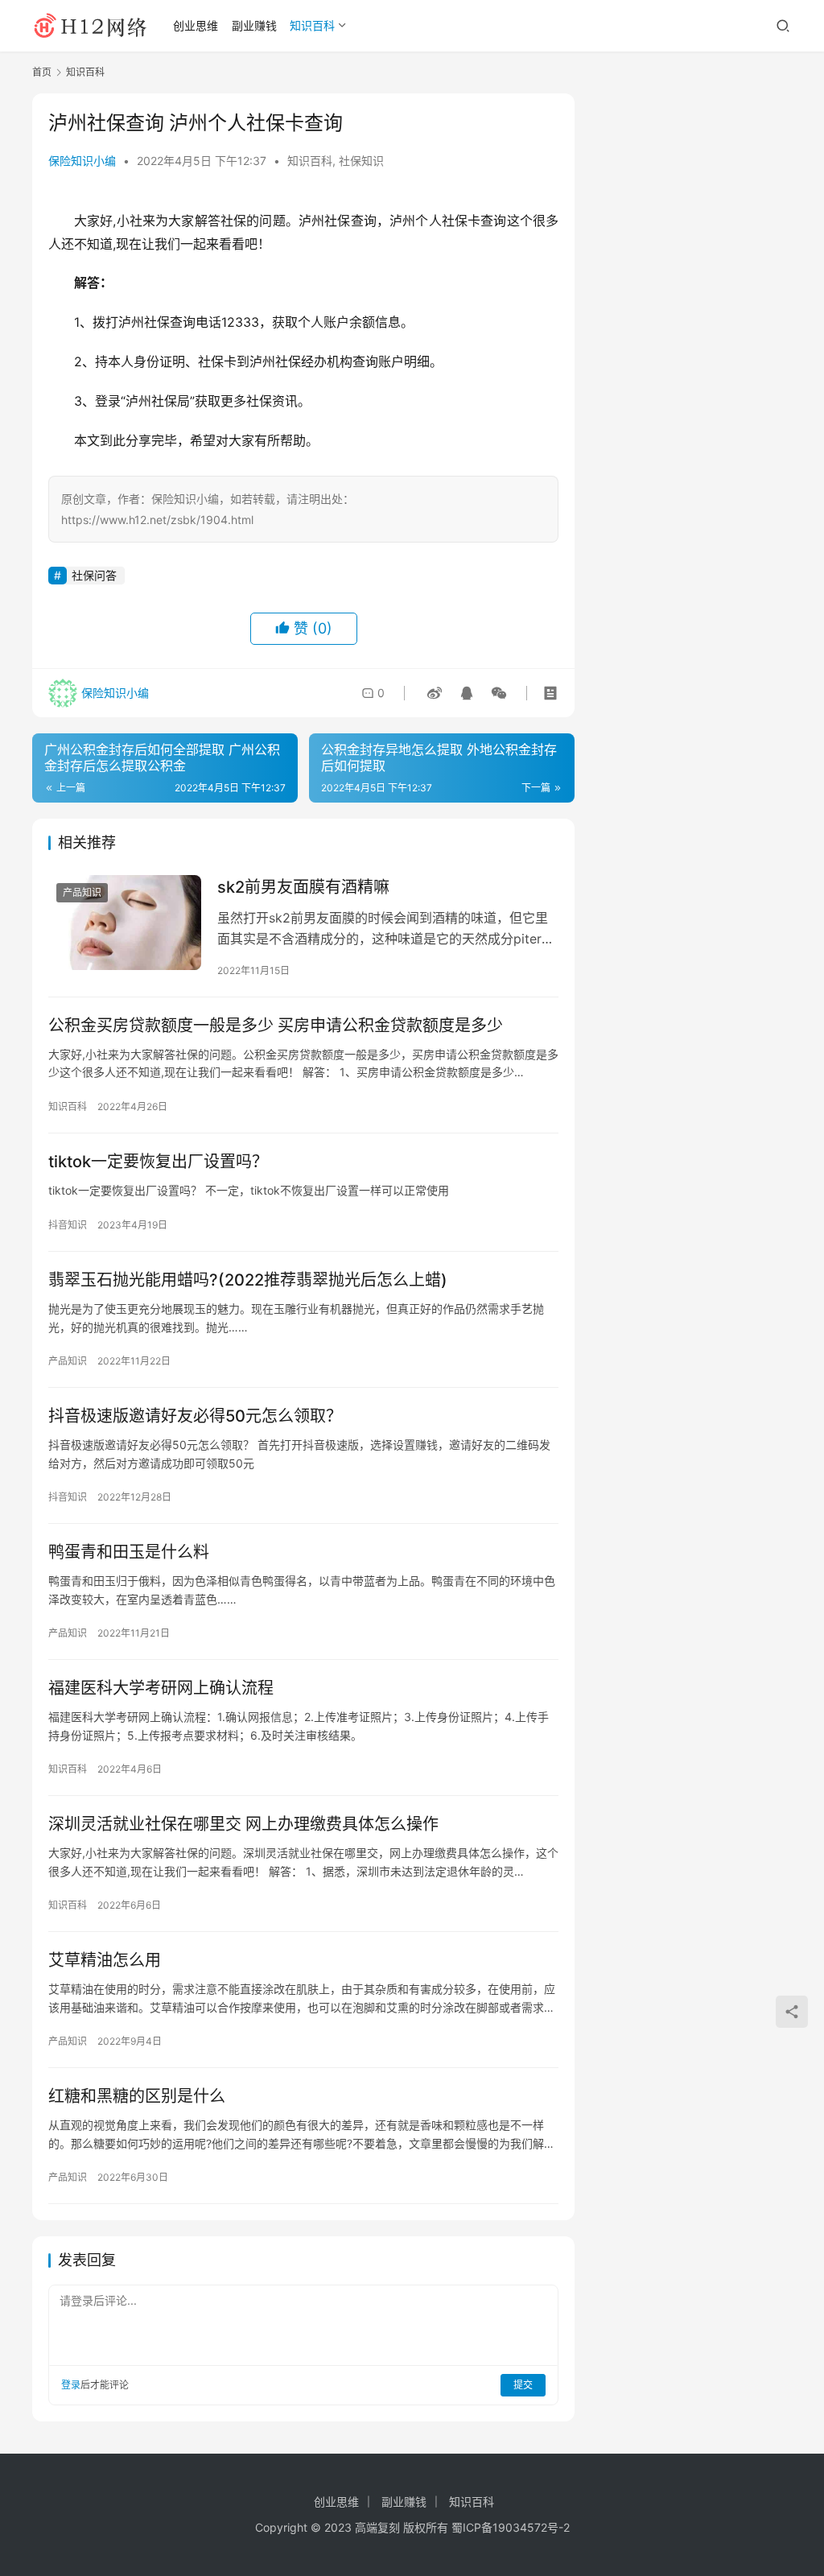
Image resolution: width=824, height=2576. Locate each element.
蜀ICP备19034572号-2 (511, 2527)
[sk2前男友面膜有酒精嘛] (125, 923)
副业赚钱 (254, 25)
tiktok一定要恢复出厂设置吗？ (158, 1162)
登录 (71, 2385)
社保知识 (361, 161)
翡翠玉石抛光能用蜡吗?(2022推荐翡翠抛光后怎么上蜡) (248, 1280)
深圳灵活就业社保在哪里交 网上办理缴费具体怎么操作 (243, 1824)
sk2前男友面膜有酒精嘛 (303, 887)
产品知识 (82, 892)
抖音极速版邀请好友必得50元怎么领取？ (195, 1416)
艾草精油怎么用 (105, 1960)
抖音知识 (68, 1225)
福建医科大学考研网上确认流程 (161, 1688)
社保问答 (94, 575)
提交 (523, 2385)
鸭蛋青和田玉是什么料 (129, 1552)
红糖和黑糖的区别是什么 (137, 2096)
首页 (42, 72)
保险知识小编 (82, 161)
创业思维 (196, 25)
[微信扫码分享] (496, 693)
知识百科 (312, 25)
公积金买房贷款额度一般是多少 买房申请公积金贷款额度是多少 (276, 1026)
